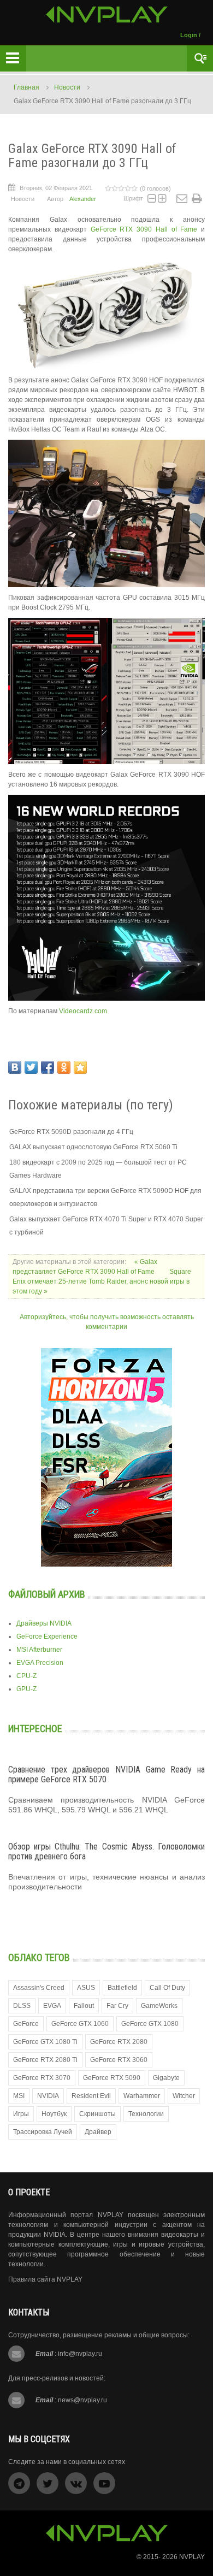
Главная (26, 87)
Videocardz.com (83, 1011)
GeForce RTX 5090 (112, 2078)
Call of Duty (167, 1988)
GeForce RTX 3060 (119, 2060)
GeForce (26, 2024)
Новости (67, 87)
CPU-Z (26, 1676)
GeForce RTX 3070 (42, 2078)
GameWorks (159, 2006)
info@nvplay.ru (80, 2354)
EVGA (52, 2006)
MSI (19, 2096)
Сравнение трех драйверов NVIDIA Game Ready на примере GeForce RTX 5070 (106, 1774)
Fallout (84, 2006)
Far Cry (117, 2006)
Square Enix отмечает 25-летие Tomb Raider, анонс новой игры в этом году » (102, 1281)
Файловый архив (47, 1594)
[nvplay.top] (107, 14)
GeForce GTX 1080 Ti (45, 2042)
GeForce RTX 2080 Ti (45, 2060)
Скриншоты (97, 2114)
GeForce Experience (47, 1636)
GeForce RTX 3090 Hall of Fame (144, 229)
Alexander (83, 199)
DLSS (22, 2006)
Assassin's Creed (39, 1988)
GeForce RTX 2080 (119, 2042)
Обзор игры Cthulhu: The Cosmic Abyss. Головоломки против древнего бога (106, 1851)
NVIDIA (48, 2096)
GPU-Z (26, 1689)
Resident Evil (91, 2096)
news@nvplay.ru (82, 2400)
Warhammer (142, 2096)
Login (189, 35)
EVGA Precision (40, 1663)
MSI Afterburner (39, 1650)
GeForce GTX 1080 (150, 2024)
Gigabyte (166, 2078)
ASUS (86, 1988)
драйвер (98, 2132)
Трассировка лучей (43, 2132)
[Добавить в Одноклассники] (64, 1067)
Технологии (146, 2114)
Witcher (184, 2096)
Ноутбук (54, 2114)
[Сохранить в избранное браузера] (80, 1067)
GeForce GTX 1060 (80, 2024)
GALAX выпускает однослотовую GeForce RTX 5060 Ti (93, 1147)
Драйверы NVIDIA (44, 1623)
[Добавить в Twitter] (31, 1067)
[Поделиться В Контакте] (15, 1067)
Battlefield (122, 1988)
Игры (21, 2114)
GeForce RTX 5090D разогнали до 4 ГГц (71, 1132)
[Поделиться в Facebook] (48, 1067)
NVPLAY (192, 2557)
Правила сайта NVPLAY (45, 2279)
